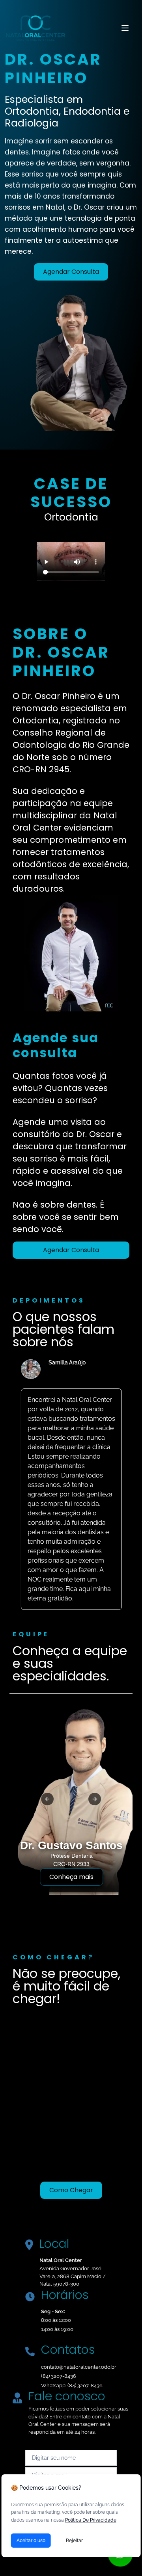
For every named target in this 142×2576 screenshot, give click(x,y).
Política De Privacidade (91, 2520)
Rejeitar (74, 2541)
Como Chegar (71, 2190)
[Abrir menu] (125, 28)
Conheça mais (71, 1877)
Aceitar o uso (31, 2541)
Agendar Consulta (71, 272)
